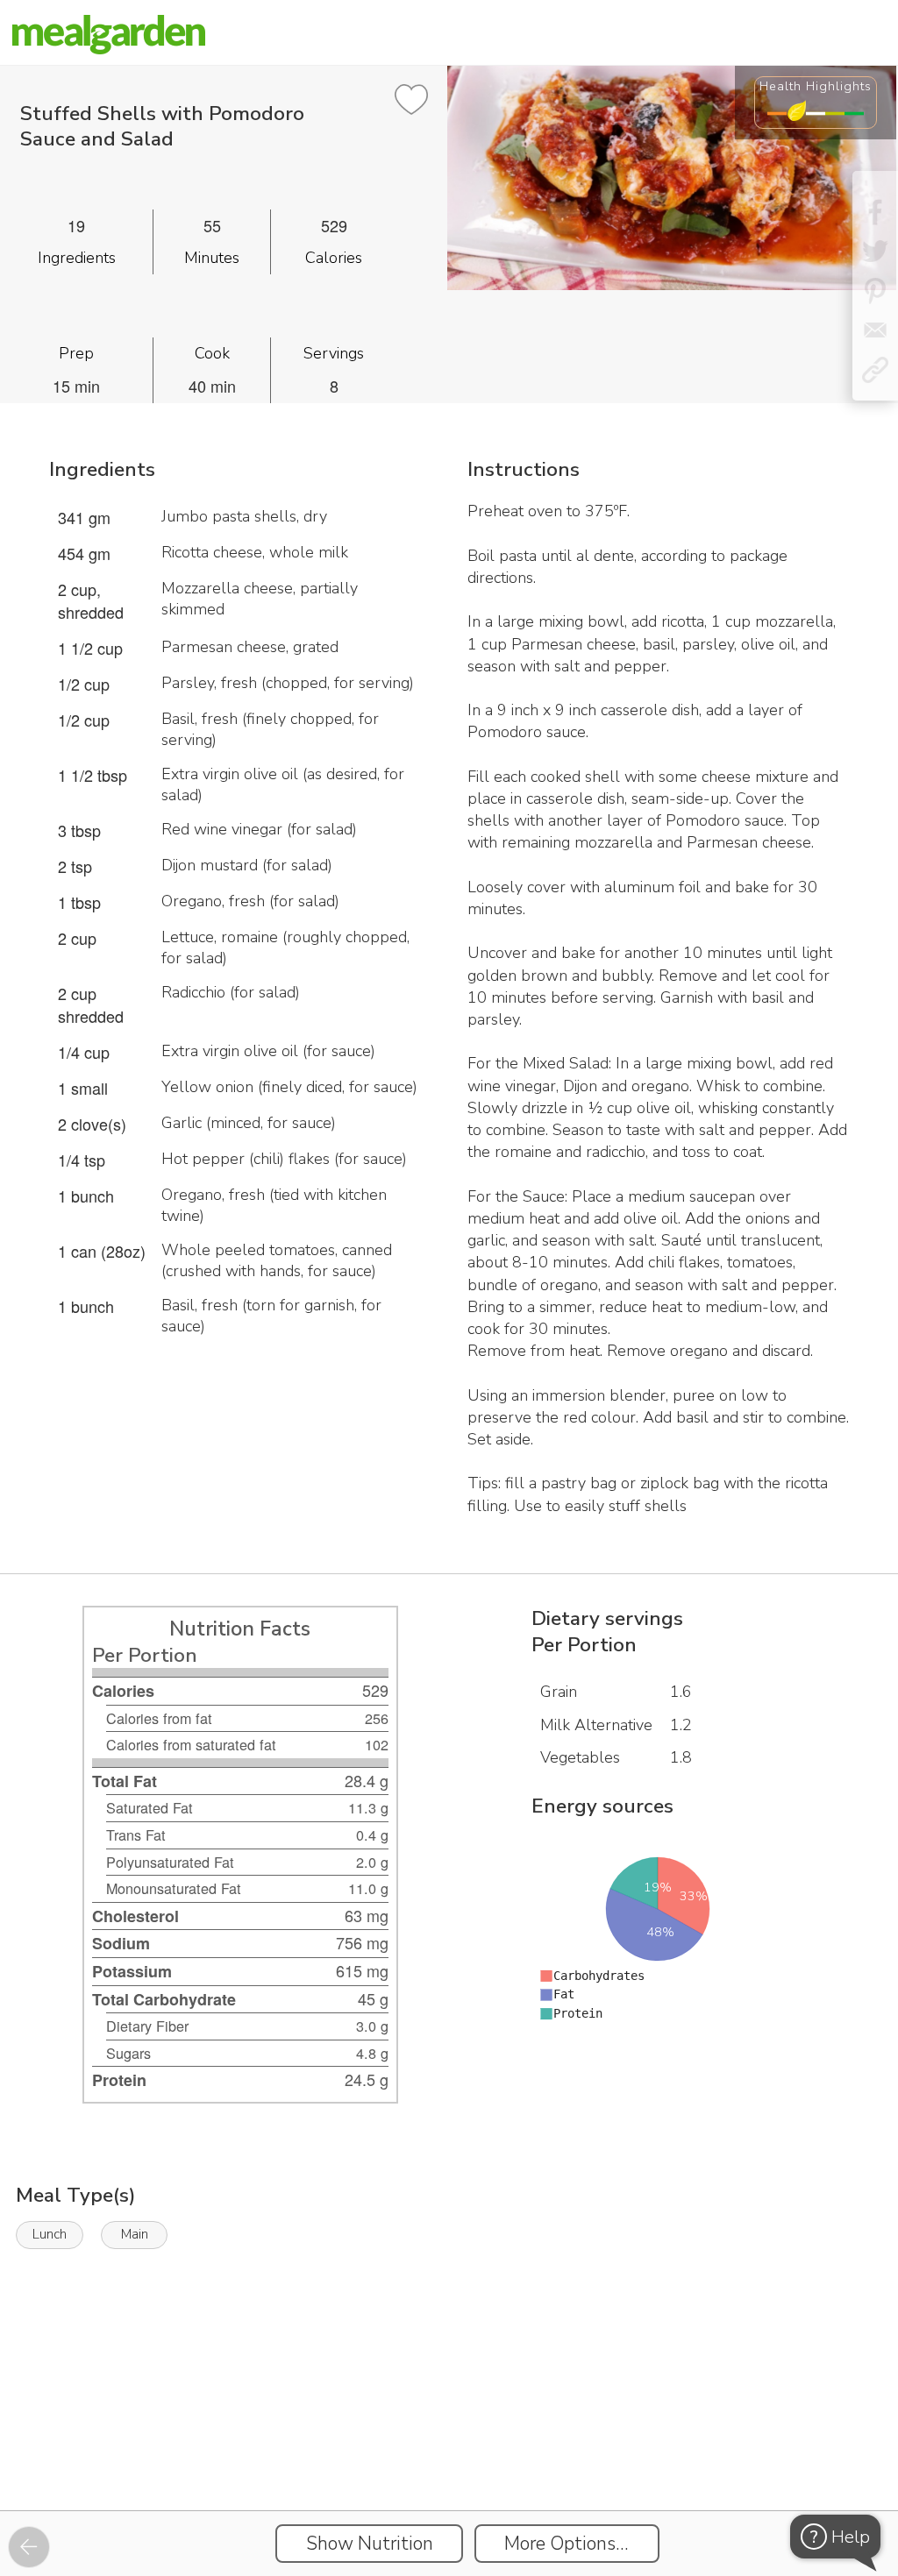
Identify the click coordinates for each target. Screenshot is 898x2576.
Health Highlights (816, 86)
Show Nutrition (370, 2544)
